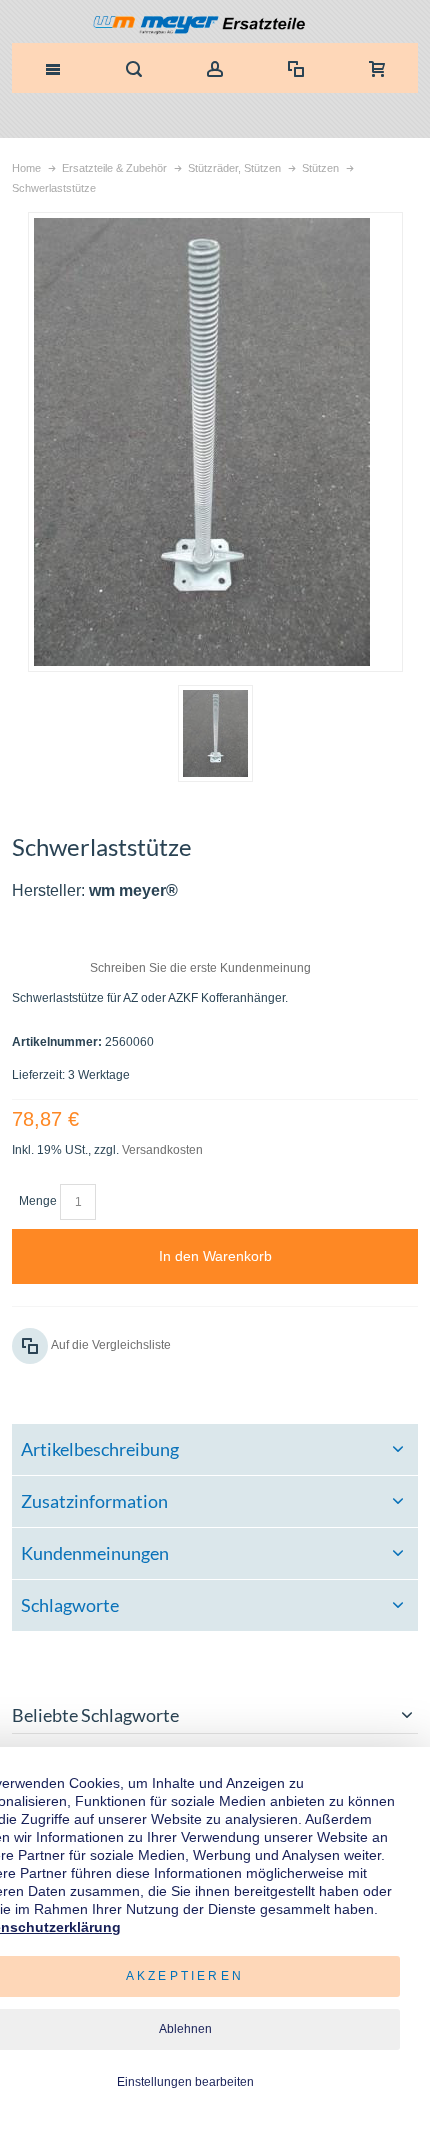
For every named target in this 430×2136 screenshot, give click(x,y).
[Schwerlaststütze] (215, 733)
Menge (38, 1201)
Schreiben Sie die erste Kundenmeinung (200, 968)
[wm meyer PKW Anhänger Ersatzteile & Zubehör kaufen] (215, 26)
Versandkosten (162, 1150)
